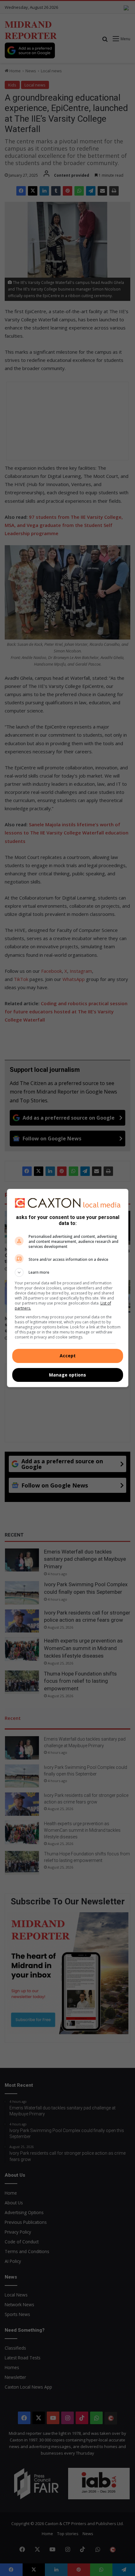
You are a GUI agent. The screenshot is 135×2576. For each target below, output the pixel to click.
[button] (68, 1272)
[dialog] (68, 1288)
